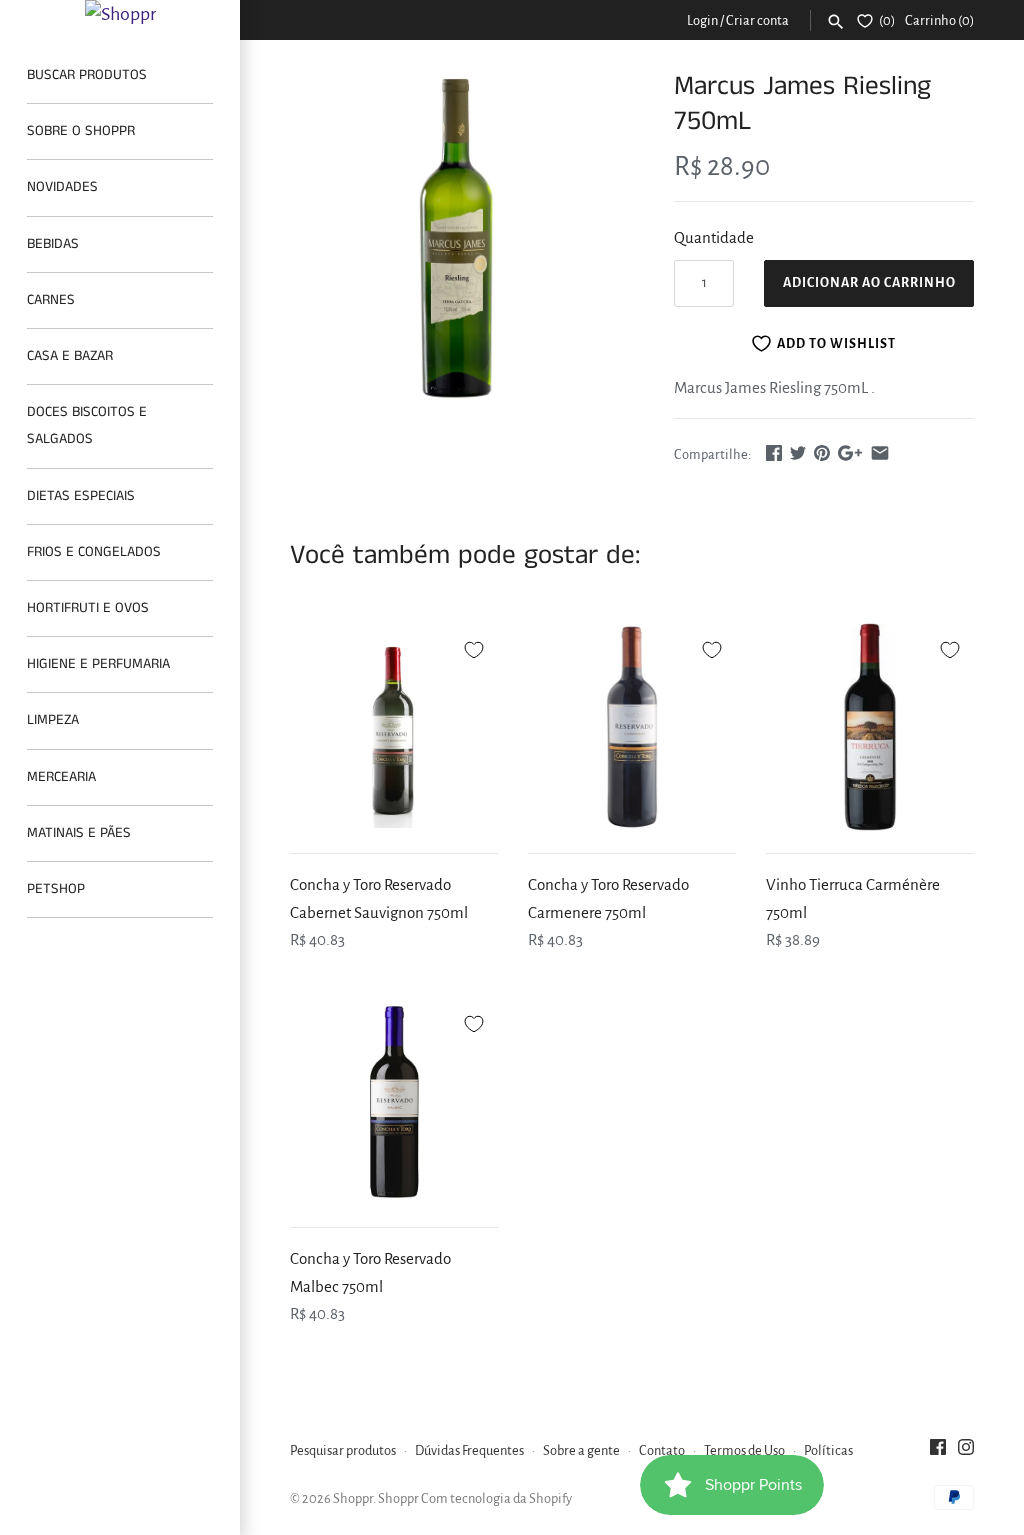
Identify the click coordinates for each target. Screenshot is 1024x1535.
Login (702, 20)
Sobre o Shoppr (81, 131)
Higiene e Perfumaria (98, 664)
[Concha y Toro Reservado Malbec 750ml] (394, 1101)
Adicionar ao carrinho (869, 283)
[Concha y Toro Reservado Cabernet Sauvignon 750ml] (394, 727)
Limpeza (53, 720)
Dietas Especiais (81, 496)
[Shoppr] (120, 14)
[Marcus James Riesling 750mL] (457, 236)
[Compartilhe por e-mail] (880, 452)
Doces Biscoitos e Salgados (87, 425)
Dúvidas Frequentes (469, 1450)
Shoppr (353, 1498)
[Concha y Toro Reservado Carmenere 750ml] (632, 727)
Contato (662, 1450)
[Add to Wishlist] (474, 647)
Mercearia (61, 777)
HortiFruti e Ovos (88, 608)
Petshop (56, 889)
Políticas (828, 1450)
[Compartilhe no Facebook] (774, 452)
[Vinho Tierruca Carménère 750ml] (870, 727)
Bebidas (53, 244)
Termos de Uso (744, 1450)
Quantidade (714, 237)
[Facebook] (938, 1452)
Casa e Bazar (70, 356)
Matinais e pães (79, 833)
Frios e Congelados (94, 552)
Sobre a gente (581, 1450)
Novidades (62, 187)
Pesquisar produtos (343, 1450)
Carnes (51, 300)
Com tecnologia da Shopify (496, 1498)
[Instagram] (966, 1452)
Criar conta (757, 20)
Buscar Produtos (87, 75)
